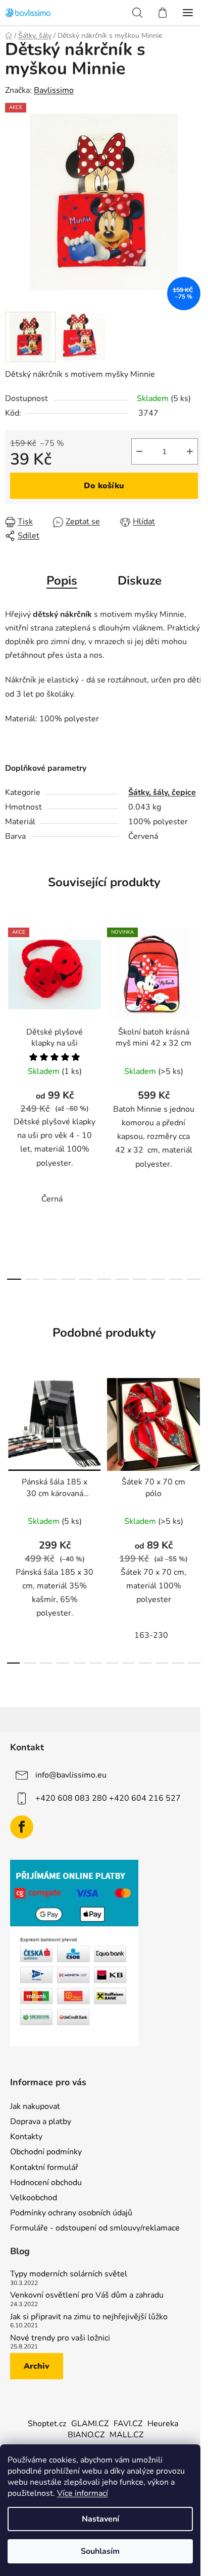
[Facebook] (22, 1827)
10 (194, 1279)
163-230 (151, 1635)
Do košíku (104, 486)
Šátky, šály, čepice (162, 792)
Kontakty (26, 2137)
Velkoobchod (34, 2198)
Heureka (163, 2424)
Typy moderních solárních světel (69, 2274)
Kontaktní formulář (44, 2167)
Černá (52, 1199)
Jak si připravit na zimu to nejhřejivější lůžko (89, 2317)
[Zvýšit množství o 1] (190, 451)
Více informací (83, 2493)
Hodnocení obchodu (46, 2183)
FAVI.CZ (128, 2424)
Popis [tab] (62, 581)
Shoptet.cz (47, 2424)
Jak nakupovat (35, 2106)
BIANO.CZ (86, 2435)
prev (11, 1007)
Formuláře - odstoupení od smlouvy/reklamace (95, 2228)
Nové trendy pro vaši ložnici (60, 2338)
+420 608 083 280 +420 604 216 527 (108, 1798)
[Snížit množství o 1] (139, 451)
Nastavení (100, 2519)
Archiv (37, 2366)
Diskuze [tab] (140, 581)
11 (195, 1663)
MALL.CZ (126, 2435)
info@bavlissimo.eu (71, 1775)
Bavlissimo (54, 90)
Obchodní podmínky (46, 2152)
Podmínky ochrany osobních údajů (71, 2213)
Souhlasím (100, 2551)
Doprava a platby (41, 2122)
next (197, 1007)
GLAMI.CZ (90, 2424)
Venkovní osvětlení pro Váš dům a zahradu (87, 2296)
